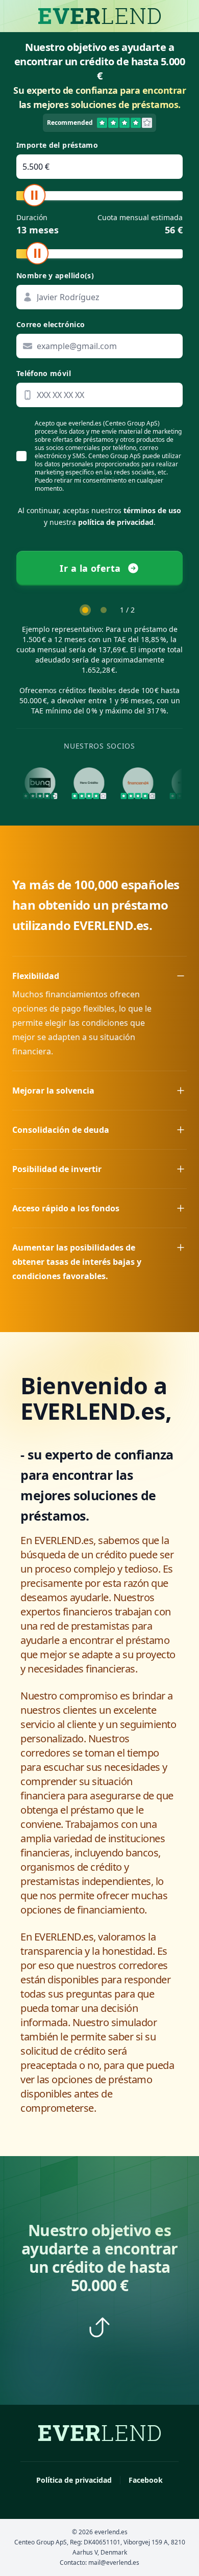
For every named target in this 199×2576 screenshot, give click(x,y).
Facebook (146, 2480)
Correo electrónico (51, 324)
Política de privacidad (74, 2480)
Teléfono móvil (44, 373)
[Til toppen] (99, 2327)
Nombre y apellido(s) (55, 275)
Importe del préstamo (57, 145)
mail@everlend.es (114, 2562)
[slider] (34, 195)
